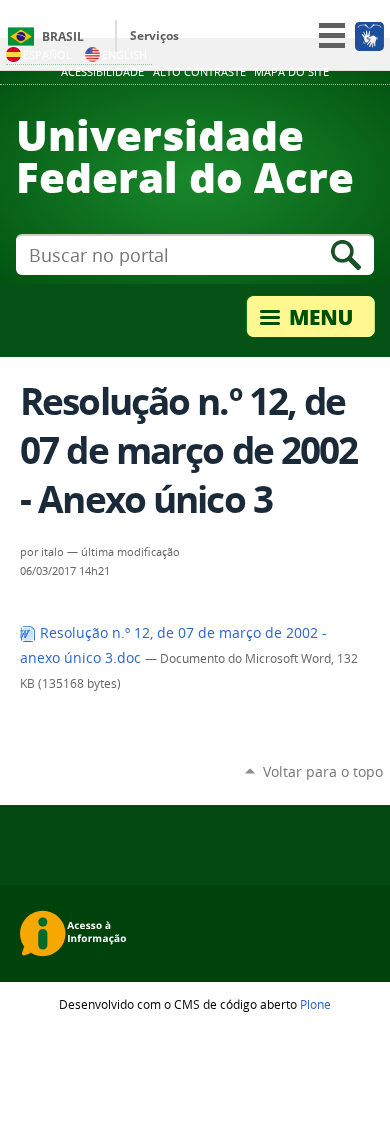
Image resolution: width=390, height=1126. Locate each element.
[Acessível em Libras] (368, 36)
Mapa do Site (291, 72)
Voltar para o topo (323, 771)
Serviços (154, 35)
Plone (315, 1004)
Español (47, 54)
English (124, 54)
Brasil (63, 36)
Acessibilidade (102, 72)
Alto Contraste (199, 72)
